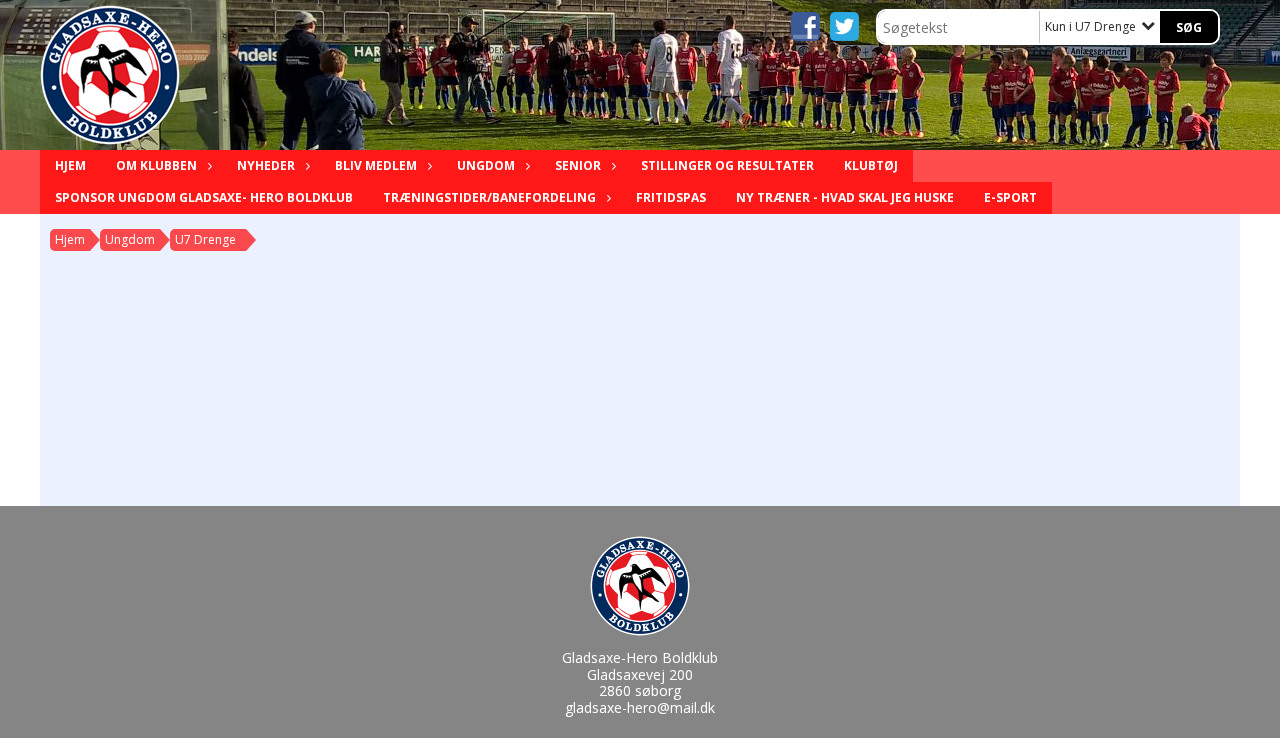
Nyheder (266, 165)
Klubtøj (871, 165)
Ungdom (486, 165)
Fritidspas (671, 197)
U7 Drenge (205, 239)
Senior (578, 165)
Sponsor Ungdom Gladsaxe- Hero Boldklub (204, 197)
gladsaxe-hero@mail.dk (640, 707)
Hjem (70, 165)
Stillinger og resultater (727, 165)
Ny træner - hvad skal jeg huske (845, 197)
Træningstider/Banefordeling (489, 197)
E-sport (1010, 197)
